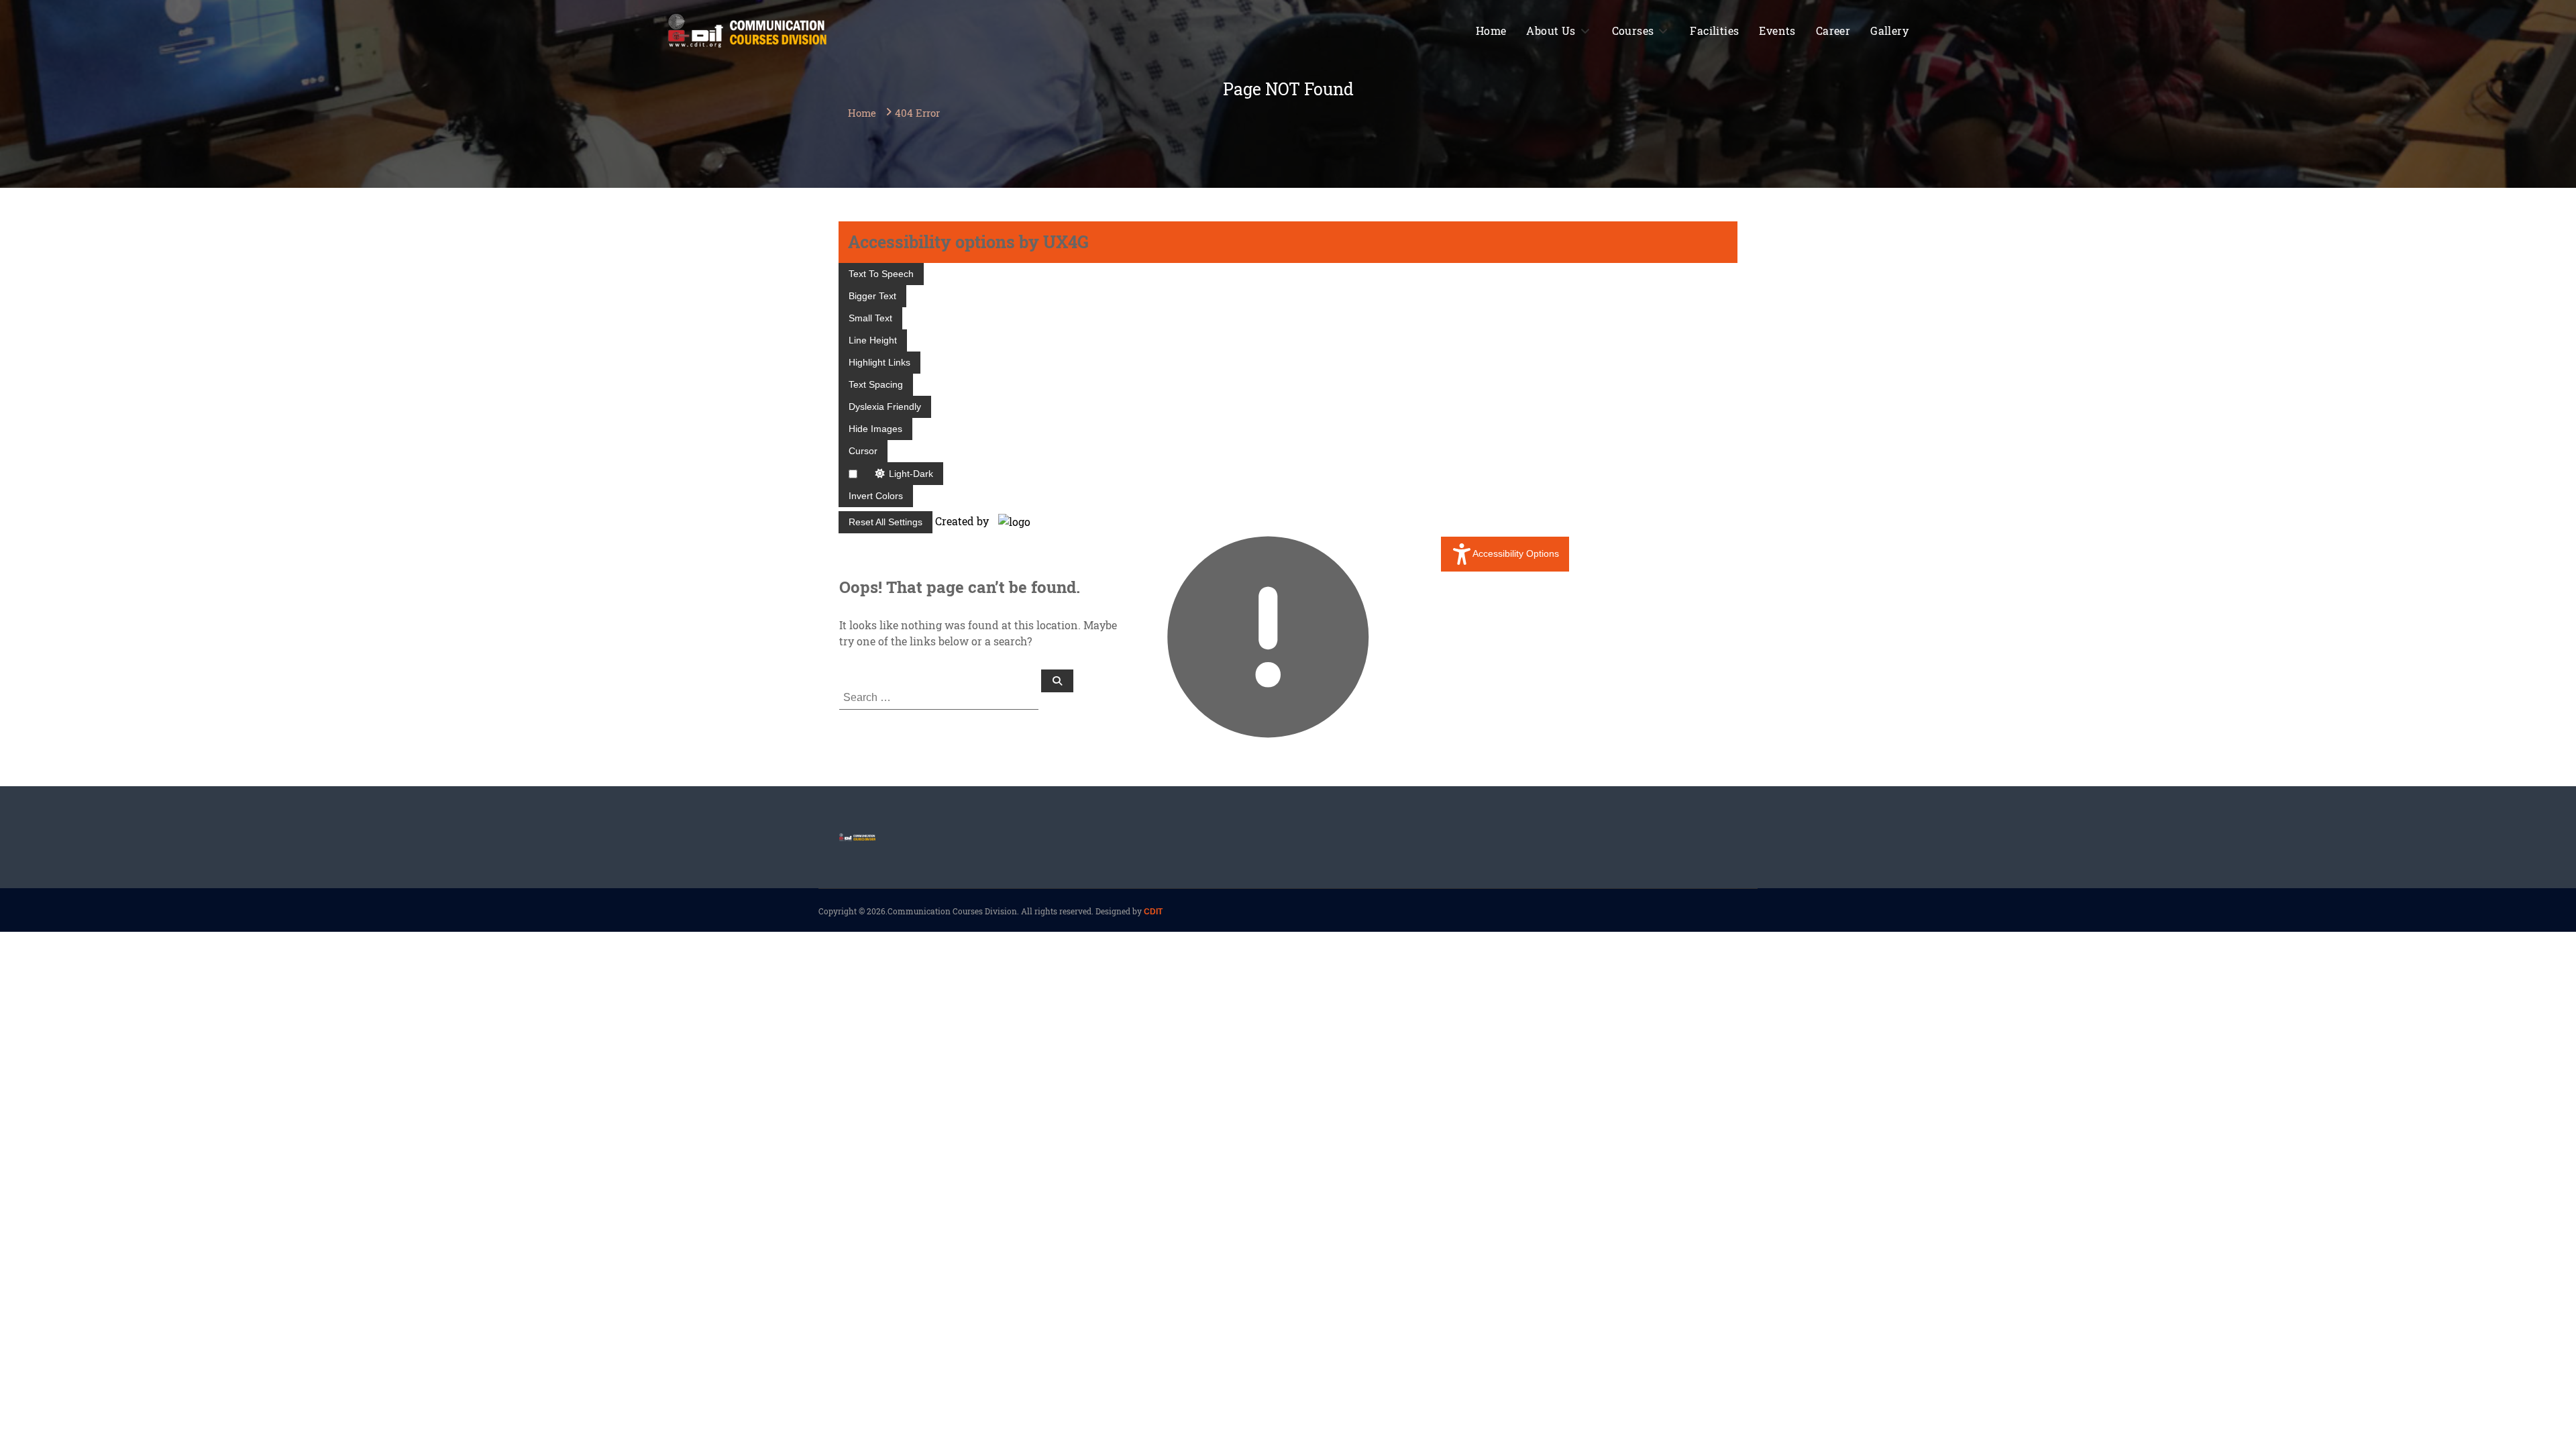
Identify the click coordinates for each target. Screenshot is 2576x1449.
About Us (1551, 31)
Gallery (1889, 31)
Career (1833, 31)
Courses (1633, 31)
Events (1777, 31)
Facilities (1714, 31)
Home (1491, 31)
